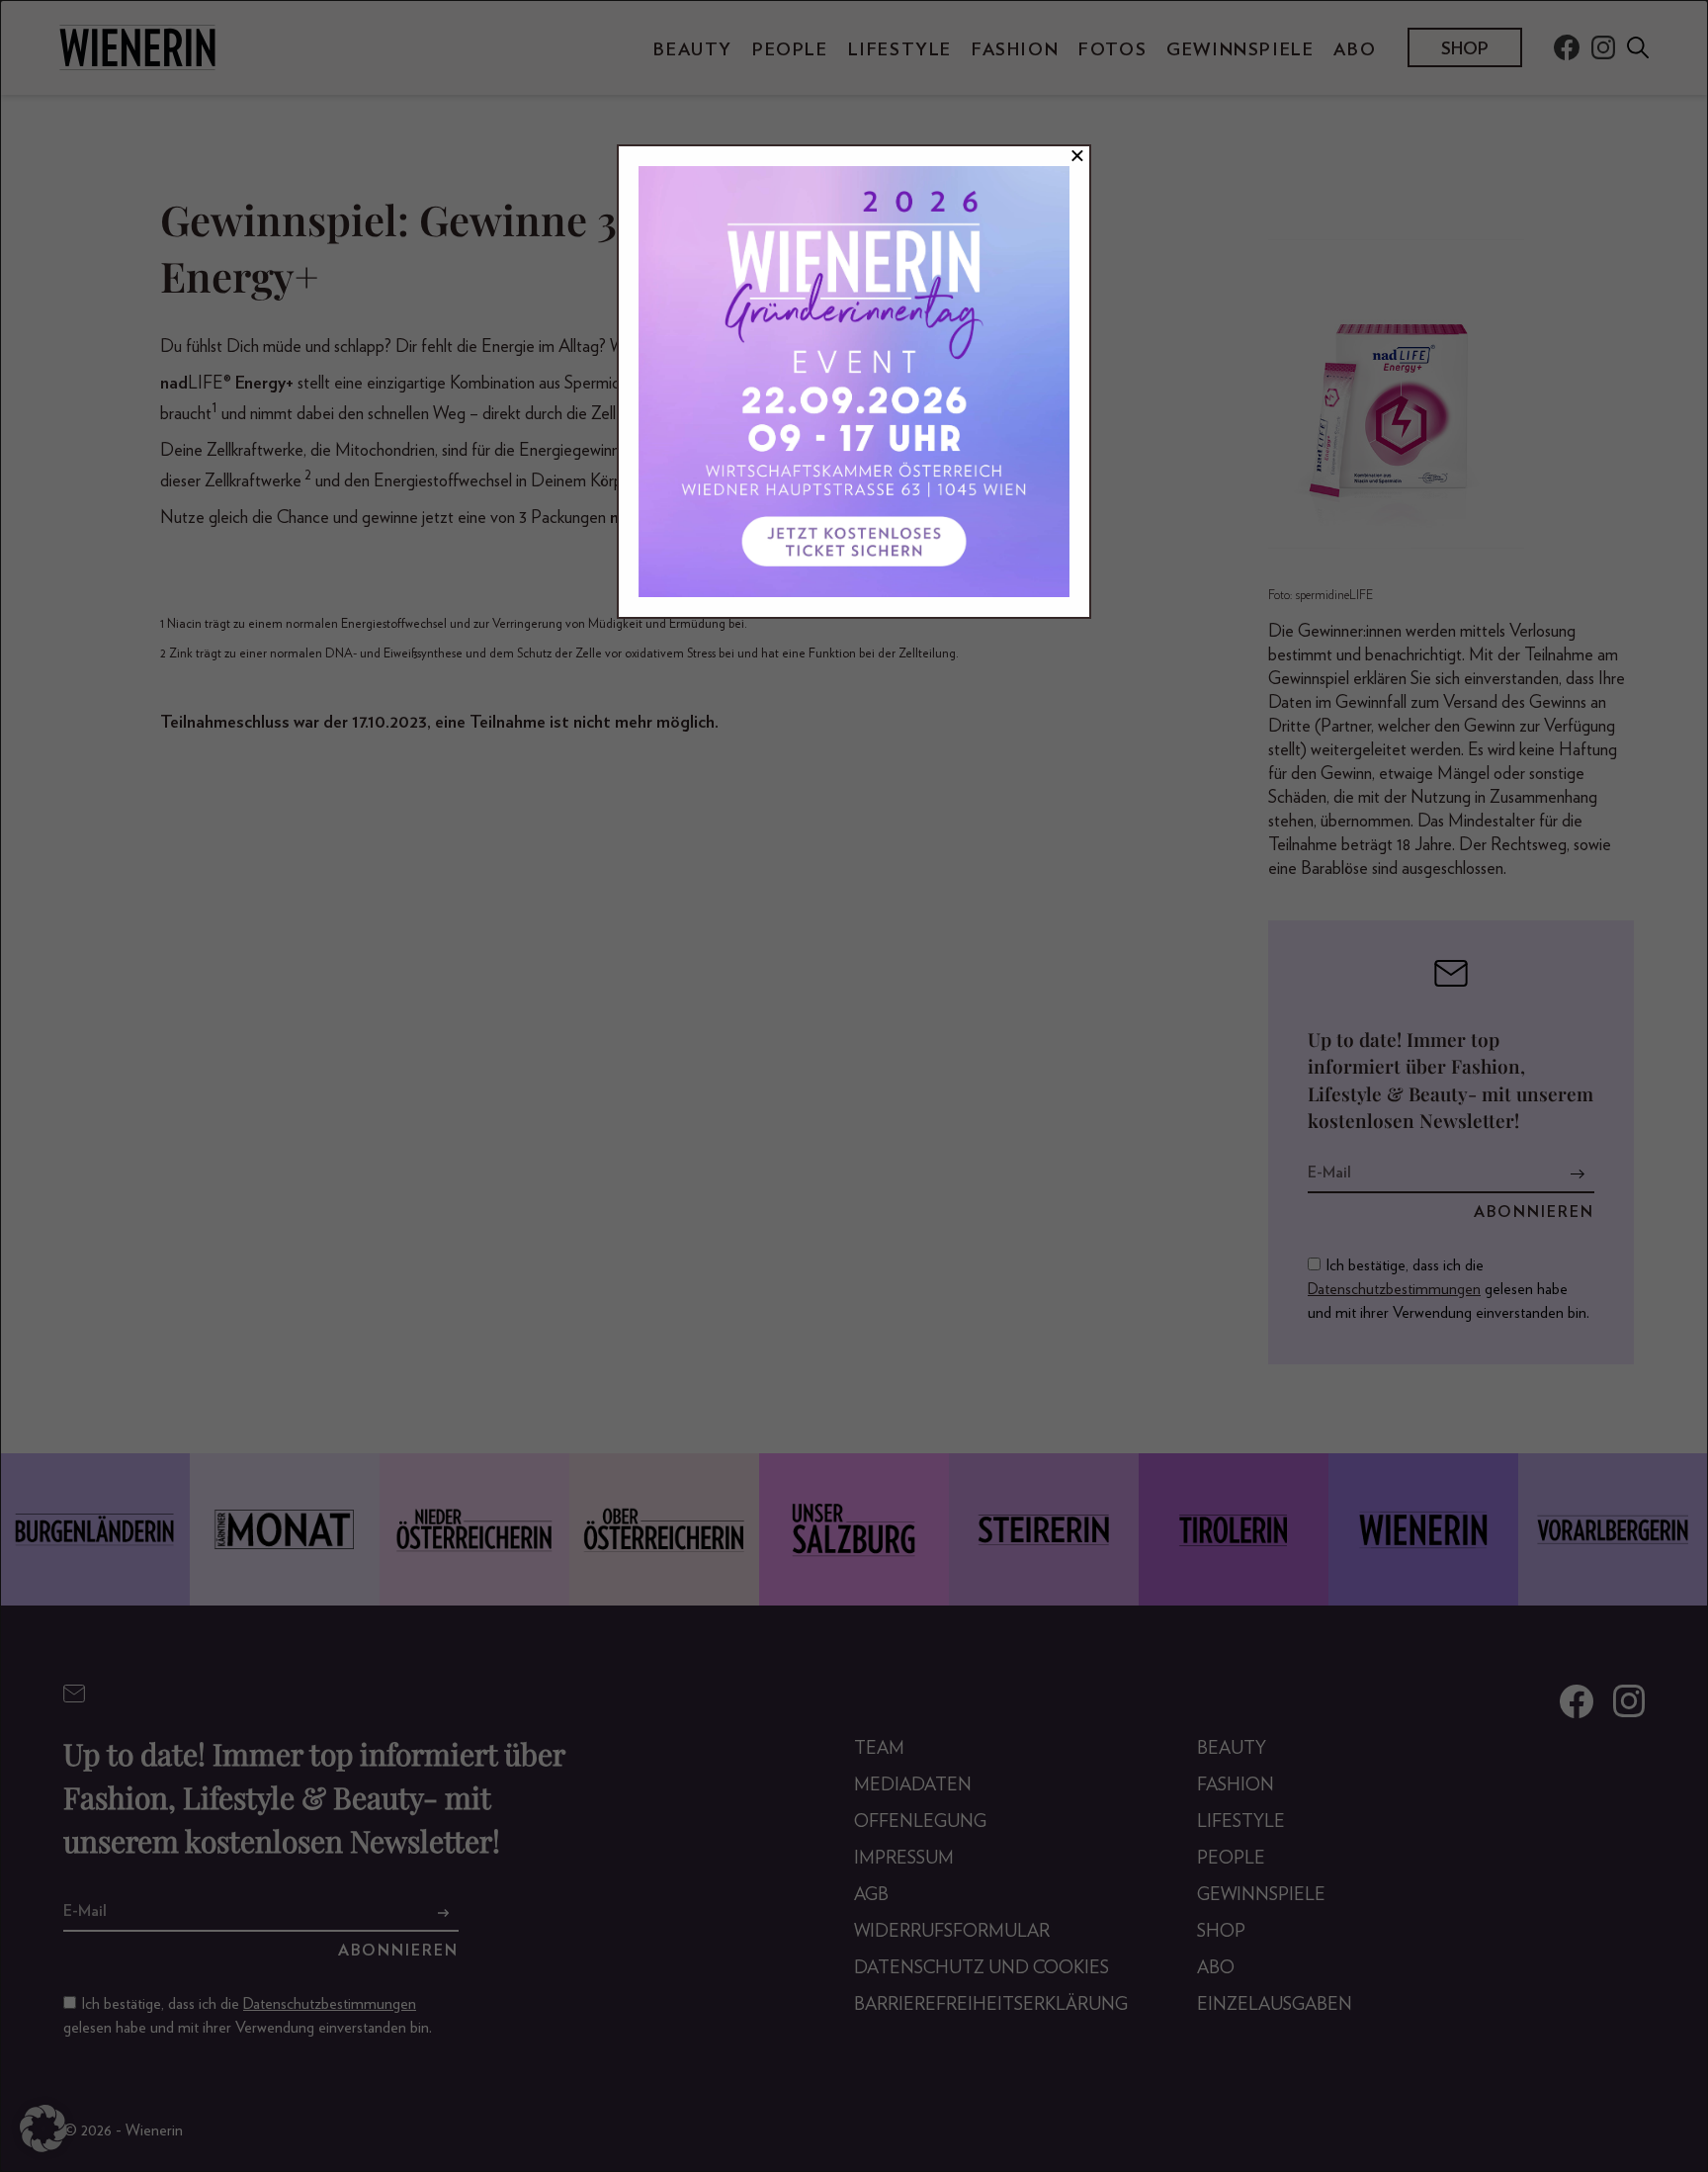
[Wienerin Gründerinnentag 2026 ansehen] (854, 382)
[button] (43, 2129)
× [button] (1077, 156)
